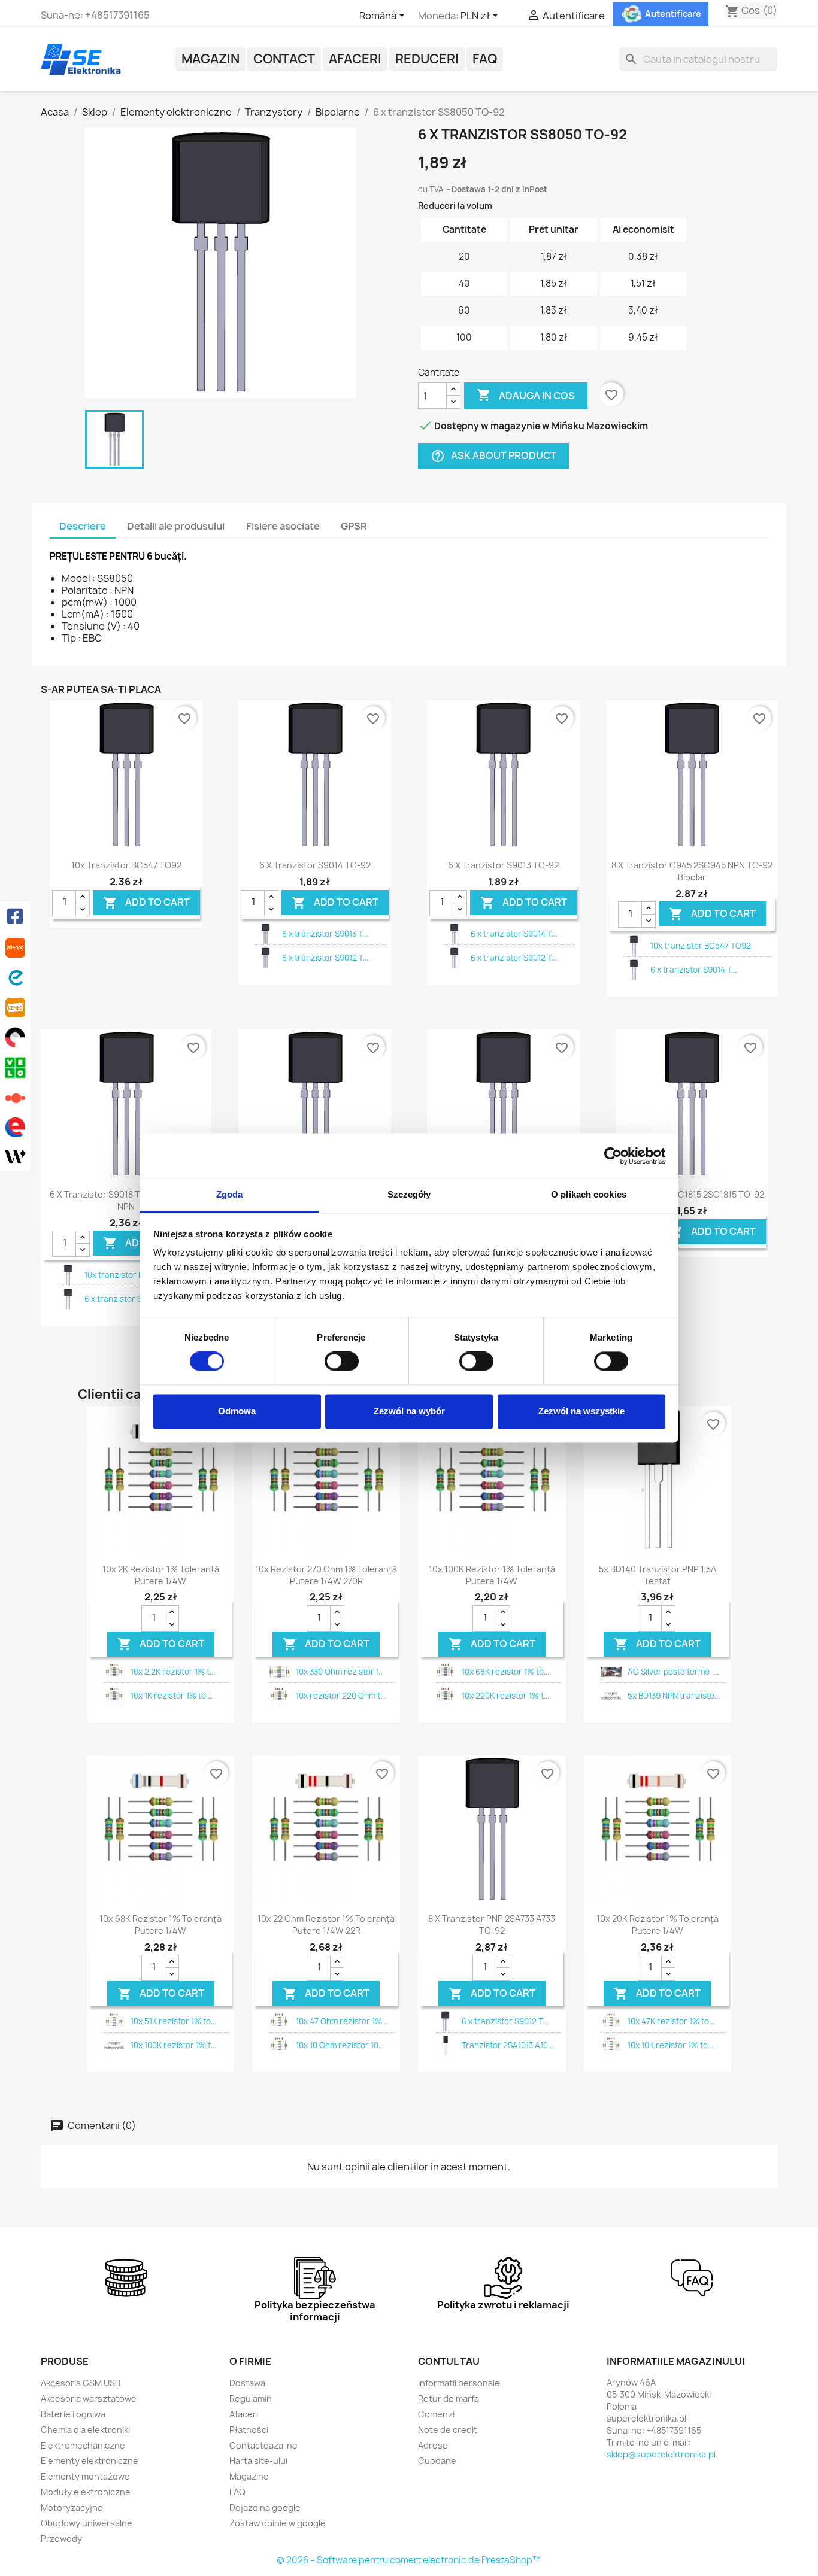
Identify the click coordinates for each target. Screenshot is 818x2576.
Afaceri (355, 59)
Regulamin (251, 2399)
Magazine (249, 2476)
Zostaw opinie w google (278, 2523)
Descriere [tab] (83, 526)
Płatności (249, 2430)
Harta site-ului (258, 2461)
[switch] (342, 1362)
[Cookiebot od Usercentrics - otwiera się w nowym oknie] (613, 1156)
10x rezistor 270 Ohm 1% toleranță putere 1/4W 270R (326, 1575)
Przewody (61, 2539)
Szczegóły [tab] (409, 1194)
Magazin (210, 59)
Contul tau (449, 2361)
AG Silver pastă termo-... (673, 1672)
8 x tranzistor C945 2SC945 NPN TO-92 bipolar (692, 871)
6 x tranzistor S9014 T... (514, 934)
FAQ (485, 59)
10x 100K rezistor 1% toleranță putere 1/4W (492, 1575)
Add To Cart (146, 902)
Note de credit (448, 2430)
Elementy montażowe (85, 2476)
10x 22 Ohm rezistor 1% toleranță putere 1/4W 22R (326, 1925)
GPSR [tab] (354, 526)
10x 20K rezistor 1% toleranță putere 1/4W (658, 1925)
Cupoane (437, 2461)
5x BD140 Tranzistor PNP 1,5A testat (658, 1575)
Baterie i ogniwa (73, 2414)
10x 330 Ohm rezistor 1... (340, 1672)
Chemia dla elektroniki (85, 2430)
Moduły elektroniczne (86, 2492)
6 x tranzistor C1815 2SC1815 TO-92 (692, 1194)
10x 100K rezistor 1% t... (173, 2045)
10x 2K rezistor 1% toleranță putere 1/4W (161, 1575)
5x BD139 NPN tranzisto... (674, 1696)
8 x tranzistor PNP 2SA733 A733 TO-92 (492, 1925)
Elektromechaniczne (83, 2445)
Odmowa (237, 1411)
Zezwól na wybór (409, 1411)
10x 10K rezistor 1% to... (670, 2045)
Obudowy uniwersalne (87, 2523)
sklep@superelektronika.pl (661, 2454)
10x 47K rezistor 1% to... (671, 2021)
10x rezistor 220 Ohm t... (341, 1696)
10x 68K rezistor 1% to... (505, 1672)
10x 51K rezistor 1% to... (173, 2021)
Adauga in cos (526, 395)
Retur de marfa (449, 2399)
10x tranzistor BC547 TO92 (126, 865)
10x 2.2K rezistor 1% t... (173, 1672)
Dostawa (247, 2383)
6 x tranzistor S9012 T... (325, 958)
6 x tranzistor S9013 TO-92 (503, 865)
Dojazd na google (265, 2507)
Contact (284, 59)
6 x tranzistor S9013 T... (325, 934)
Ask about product (493, 456)
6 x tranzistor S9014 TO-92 (315, 865)
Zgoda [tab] (230, 1194)
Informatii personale (459, 2383)
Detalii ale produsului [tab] (176, 526)
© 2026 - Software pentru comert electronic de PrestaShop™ (409, 2560)
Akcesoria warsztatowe (89, 2399)
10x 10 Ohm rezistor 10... (340, 2045)
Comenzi (436, 2414)
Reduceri (427, 59)
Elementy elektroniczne (90, 2461)
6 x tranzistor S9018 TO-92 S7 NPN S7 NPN (126, 1200)
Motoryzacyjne (72, 2507)
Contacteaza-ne (263, 2445)
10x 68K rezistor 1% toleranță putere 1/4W (160, 1925)
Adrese (433, 2445)
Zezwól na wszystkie (581, 1411)
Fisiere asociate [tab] (283, 526)
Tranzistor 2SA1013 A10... (508, 2045)
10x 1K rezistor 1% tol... (172, 1696)
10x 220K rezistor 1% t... (505, 1696)
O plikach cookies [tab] (589, 1194)
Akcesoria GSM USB (81, 2383)
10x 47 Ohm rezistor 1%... (342, 2021)
